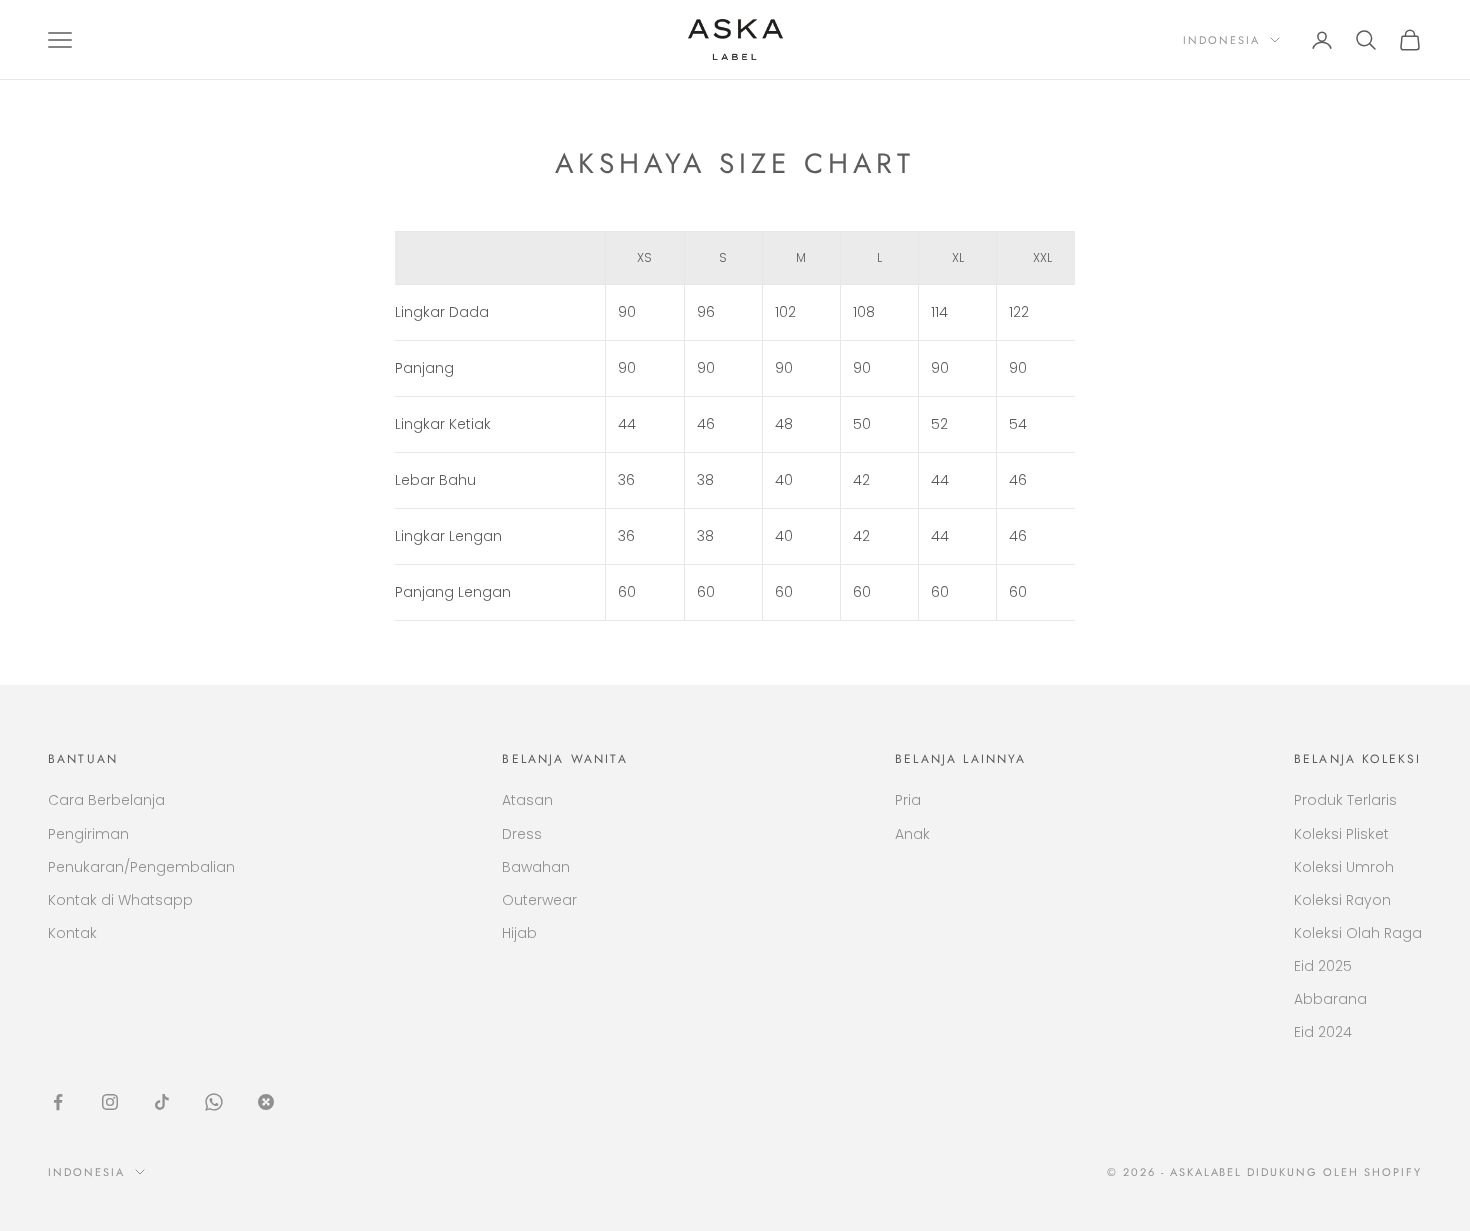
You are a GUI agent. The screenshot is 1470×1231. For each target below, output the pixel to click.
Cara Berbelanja (106, 800)
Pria (908, 800)
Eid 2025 (1323, 966)
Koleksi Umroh (1344, 867)
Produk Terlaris (1345, 800)
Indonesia (1221, 40)
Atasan (527, 800)
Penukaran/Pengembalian (141, 867)
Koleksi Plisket (1341, 834)
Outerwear (539, 900)
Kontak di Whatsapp (120, 900)
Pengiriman (88, 834)
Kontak (72, 933)
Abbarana (1330, 999)
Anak (912, 834)
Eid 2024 (1323, 1032)
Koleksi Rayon (1342, 900)
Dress (522, 834)
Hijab (519, 933)
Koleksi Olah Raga (1358, 933)
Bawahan (536, 867)
